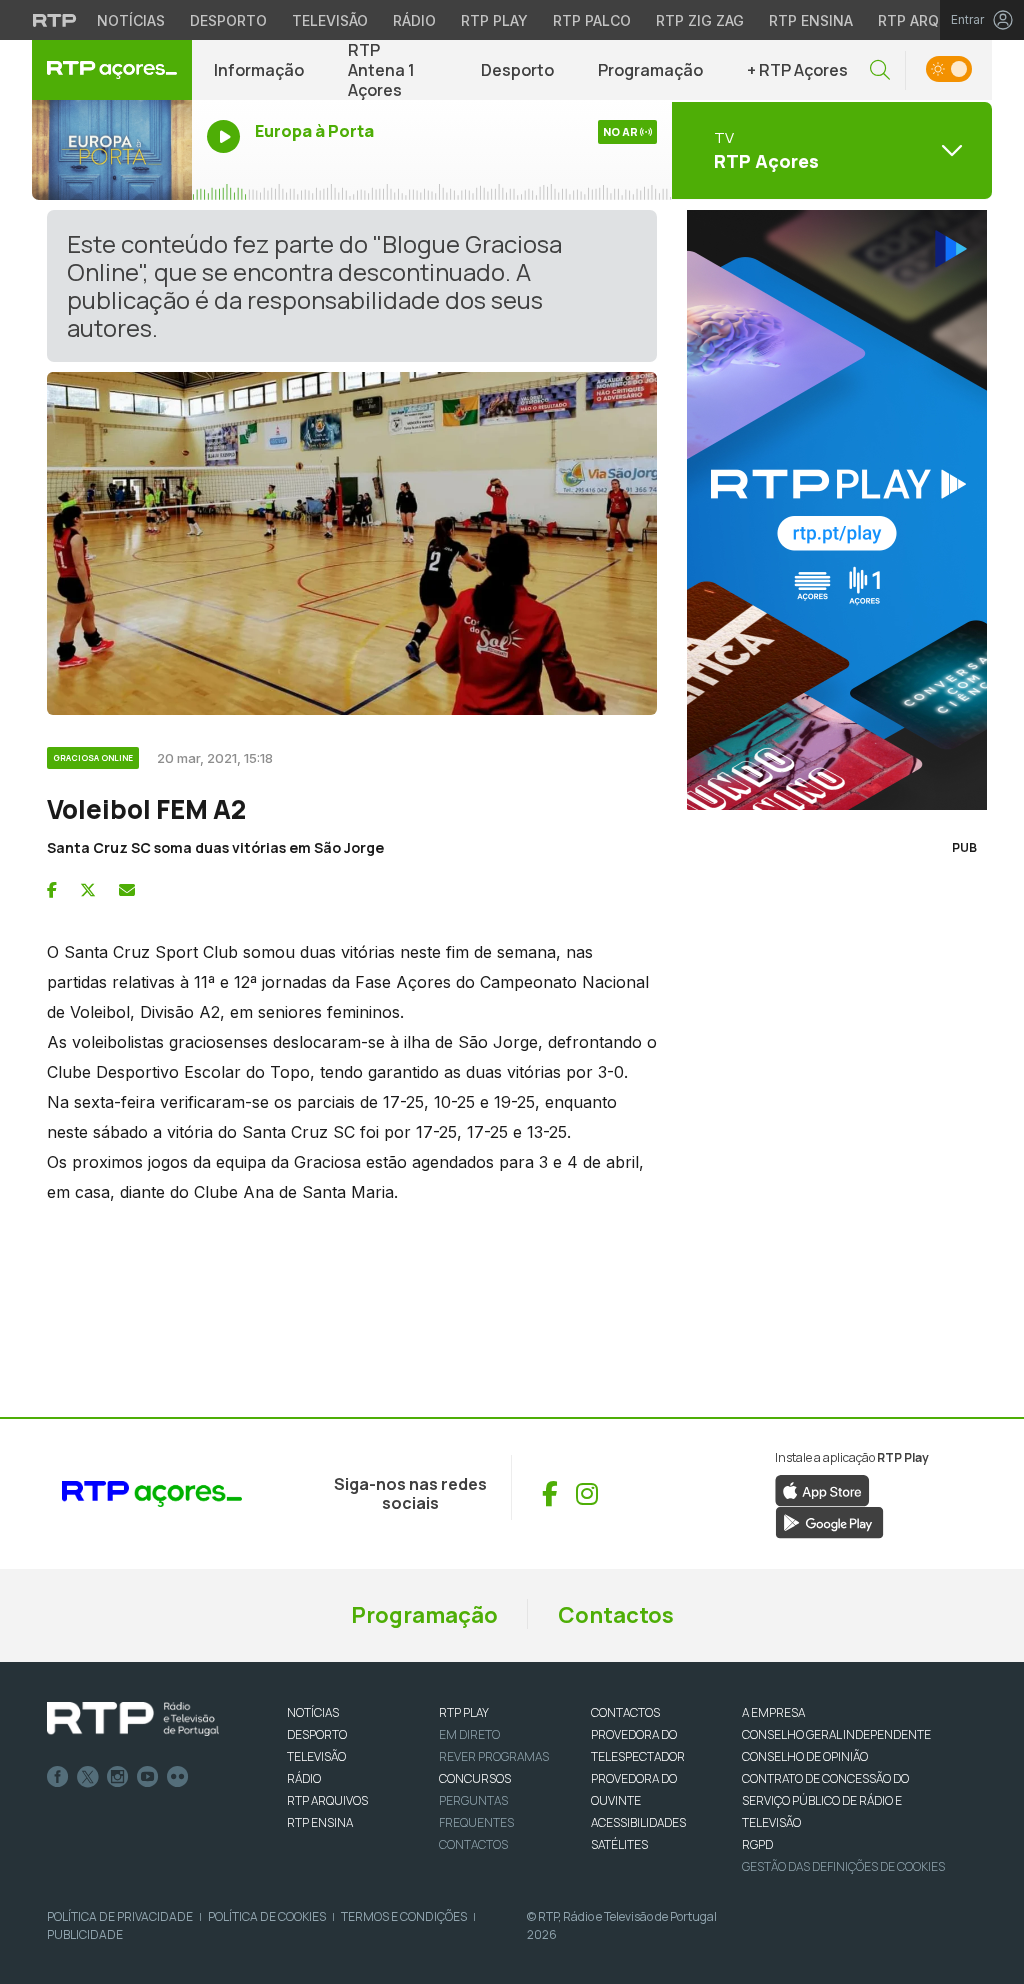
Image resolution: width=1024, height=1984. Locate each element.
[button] (880, 70)
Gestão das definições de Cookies (843, 1866)
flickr (178, 1777)
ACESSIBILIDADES (638, 1822)
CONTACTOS (625, 1712)
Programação (650, 70)
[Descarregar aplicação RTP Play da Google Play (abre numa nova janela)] (829, 1521)
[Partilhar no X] (88, 890)
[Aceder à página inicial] (112, 70)
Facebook (58, 1777)
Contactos (616, 1615)
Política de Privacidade (120, 1916)
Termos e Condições (404, 1916)
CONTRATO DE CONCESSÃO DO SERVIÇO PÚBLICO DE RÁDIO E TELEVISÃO (825, 1800)
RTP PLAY (464, 1712)
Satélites (619, 1844)
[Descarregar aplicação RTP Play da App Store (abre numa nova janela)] (822, 1489)
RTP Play (494, 20)
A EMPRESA (773, 1712)
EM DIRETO (469, 1734)
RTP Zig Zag (700, 20)
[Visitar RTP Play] (832, 510)
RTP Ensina (811, 20)
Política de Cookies (267, 1916)
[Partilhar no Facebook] (52, 890)
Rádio (414, 20)
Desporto (228, 20)
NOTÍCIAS (313, 1712)
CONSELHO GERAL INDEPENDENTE (836, 1734)
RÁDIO (304, 1778)
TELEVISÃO (316, 1756)
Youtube (148, 1777)
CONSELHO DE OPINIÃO (805, 1756)
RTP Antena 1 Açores (381, 70)
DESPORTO (317, 1734)
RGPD (757, 1844)
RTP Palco (592, 20)
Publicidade (85, 1934)
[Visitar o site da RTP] (55, 20)
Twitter (88, 1777)
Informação (259, 70)
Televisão (330, 20)
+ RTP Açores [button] (797, 70)
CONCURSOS (475, 1778)
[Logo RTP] (133, 1719)
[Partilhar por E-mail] (127, 890)
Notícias (131, 20)
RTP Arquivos (930, 20)
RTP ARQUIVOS (327, 1800)
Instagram (118, 1777)
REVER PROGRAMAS (494, 1756)
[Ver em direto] (112, 150)
